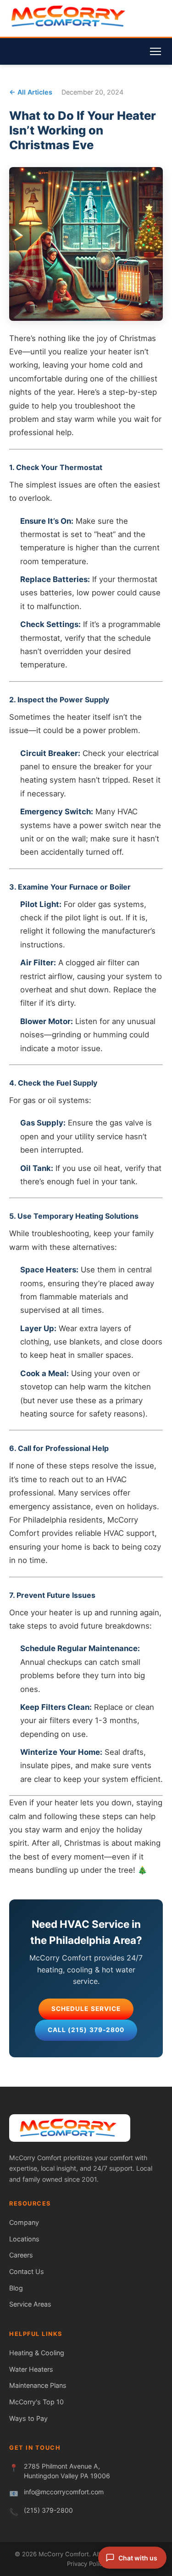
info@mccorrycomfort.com (64, 2492)
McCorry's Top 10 (36, 2402)
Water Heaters (31, 2369)
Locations (24, 2239)
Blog (16, 2288)
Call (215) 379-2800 (86, 2030)
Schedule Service (86, 2009)
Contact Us (27, 2271)
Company (24, 2222)
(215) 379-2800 (48, 2510)
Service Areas (30, 2304)
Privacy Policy (86, 2564)
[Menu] (155, 51)
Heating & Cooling (37, 2353)
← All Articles (31, 92)
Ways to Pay (28, 2418)
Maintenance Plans (38, 2385)
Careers (21, 2255)
